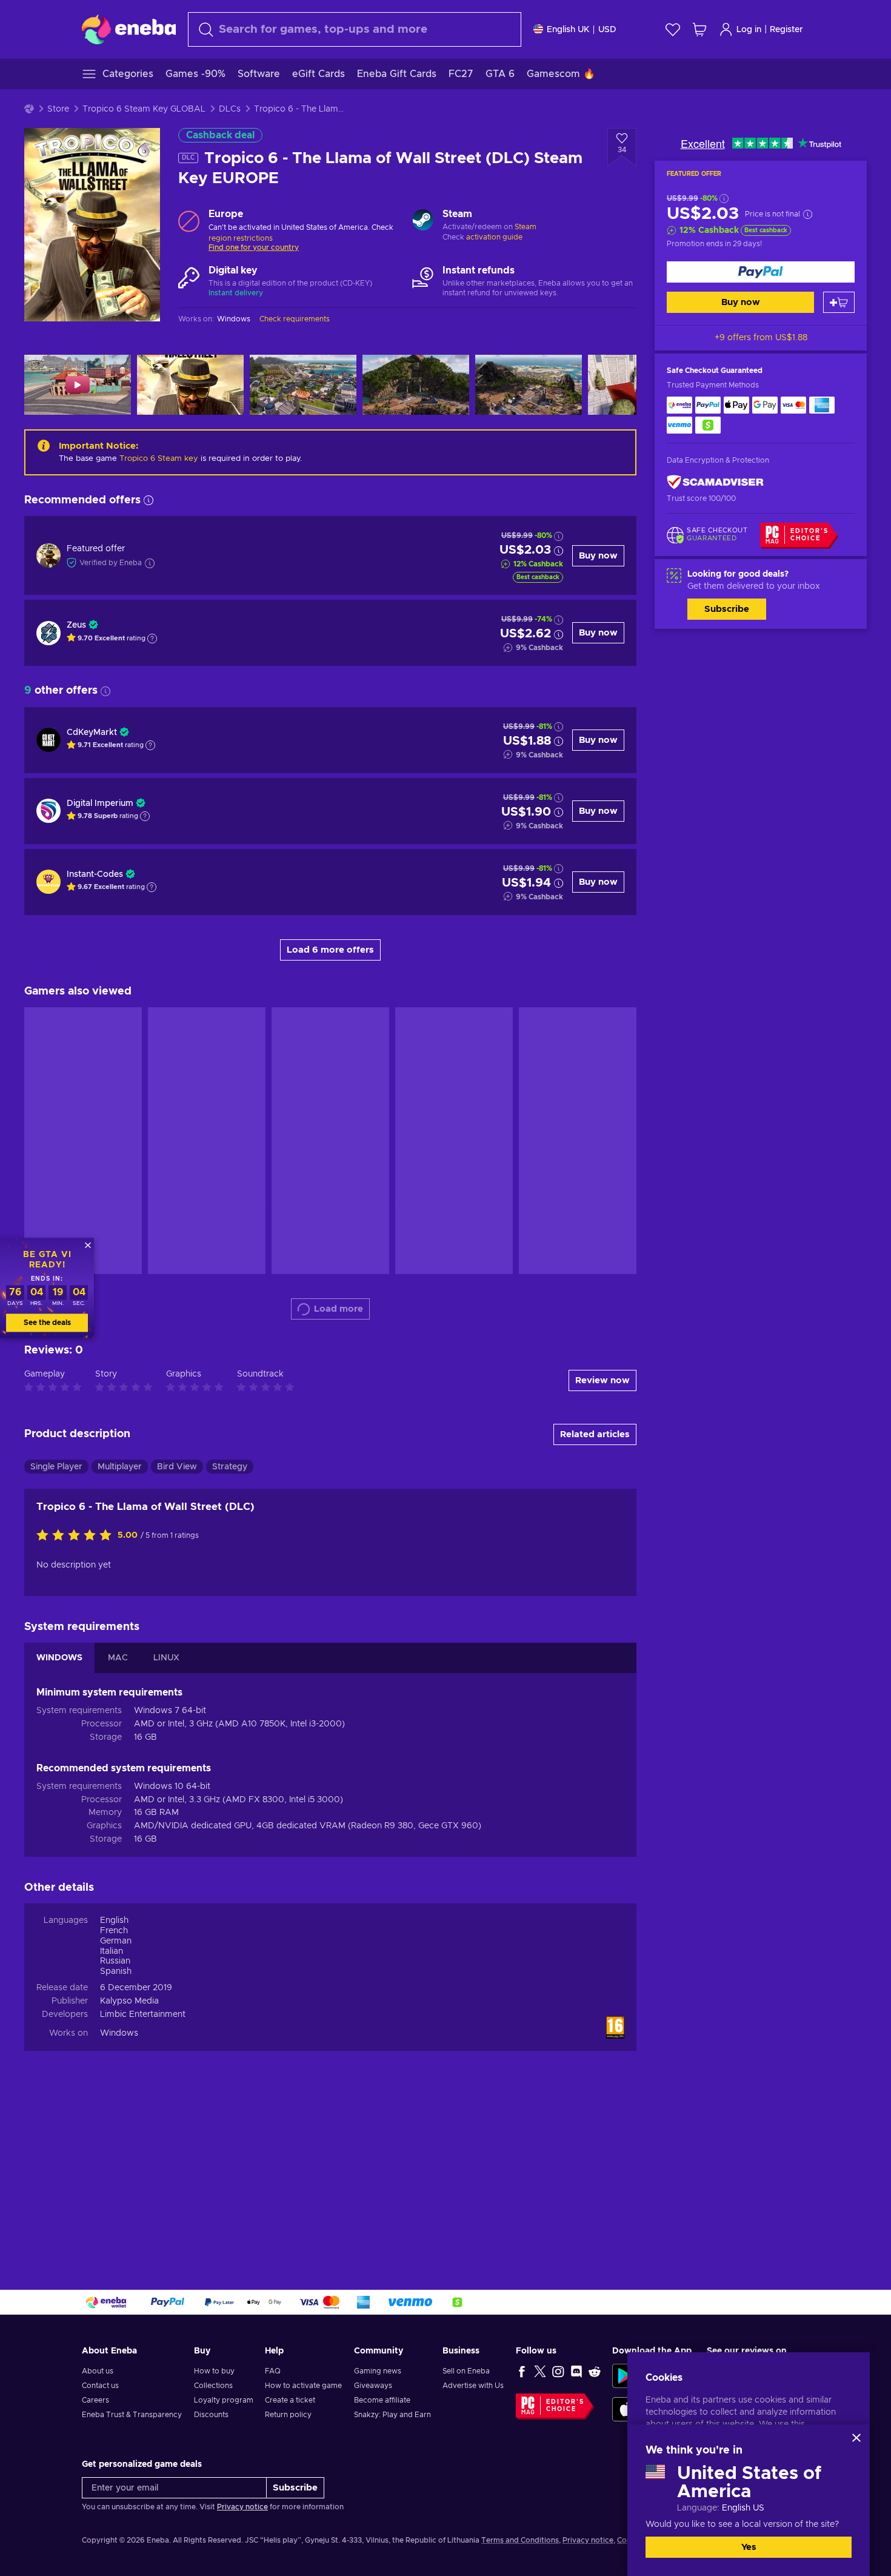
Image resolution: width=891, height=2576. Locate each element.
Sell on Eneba (466, 2371)
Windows (119, 2033)
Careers (95, 2400)
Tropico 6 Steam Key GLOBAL (144, 109)
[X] (540, 2371)
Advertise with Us (473, 2386)
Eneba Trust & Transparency (132, 2415)
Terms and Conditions (520, 2540)
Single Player (56, 1467)
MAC (118, 1658)
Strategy (230, 1467)
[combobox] (355, 29)
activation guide (494, 237)
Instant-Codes (95, 874)
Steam (526, 227)
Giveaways (373, 2386)
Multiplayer (120, 1467)
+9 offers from (761, 338)
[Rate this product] (77, 1536)
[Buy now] (761, 272)
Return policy (288, 2415)
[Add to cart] (839, 302)
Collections (213, 2386)
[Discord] (576, 2371)
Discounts (211, 2415)
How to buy (214, 2371)
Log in (749, 30)
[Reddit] (595, 2371)
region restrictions (241, 238)
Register (786, 30)
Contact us (100, 2386)
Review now (602, 1380)
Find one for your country (254, 247)
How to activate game (303, 2386)
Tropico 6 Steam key (159, 459)
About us (98, 2371)
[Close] (856, 2438)
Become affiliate (382, 2400)
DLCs (230, 109)
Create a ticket (290, 2400)
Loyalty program (224, 2400)
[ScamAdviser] (715, 482)
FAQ (273, 2371)
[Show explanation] (152, 639)
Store (58, 109)
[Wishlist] (673, 29)
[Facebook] (522, 2371)
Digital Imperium (100, 803)
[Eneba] (129, 29)
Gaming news (378, 2371)
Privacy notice (242, 2507)
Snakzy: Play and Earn (392, 2415)
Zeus (76, 625)
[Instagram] (558, 2371)
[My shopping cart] (699, 29)
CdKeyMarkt (92, 733)
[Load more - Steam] (423, 221)
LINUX (166, 1658)
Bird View (177, 1467)
